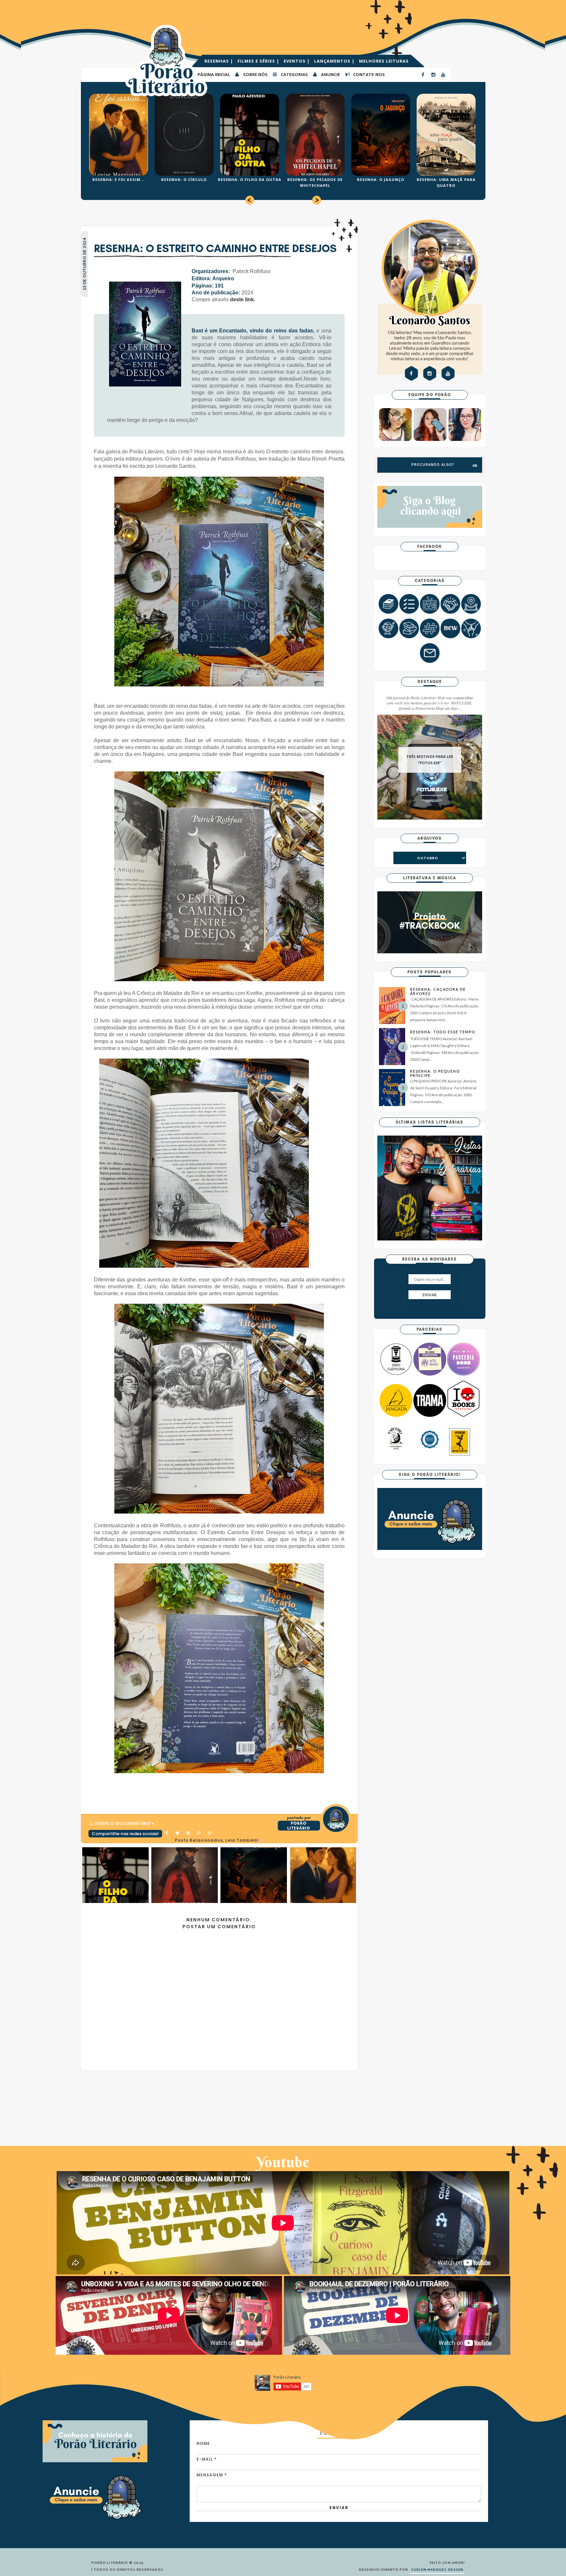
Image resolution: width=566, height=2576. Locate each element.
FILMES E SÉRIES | (259, 61)
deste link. (243, 299)
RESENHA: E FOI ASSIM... (118, 179)
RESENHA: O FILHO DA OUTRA (250, 179)
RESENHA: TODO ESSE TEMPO (443, 1032)
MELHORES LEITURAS (384, 61)
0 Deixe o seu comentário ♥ (124, 1823)
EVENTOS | (297, 61)
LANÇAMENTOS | (335, 61)
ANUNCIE (330, 74)
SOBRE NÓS (255, 74)
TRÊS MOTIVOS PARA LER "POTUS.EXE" (430, 760)
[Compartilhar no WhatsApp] (210, 1833)
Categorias (294, 74)
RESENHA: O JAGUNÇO (381, 179)
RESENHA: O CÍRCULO (184, 179)
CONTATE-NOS (368, 74)
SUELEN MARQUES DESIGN (437, 2570)
